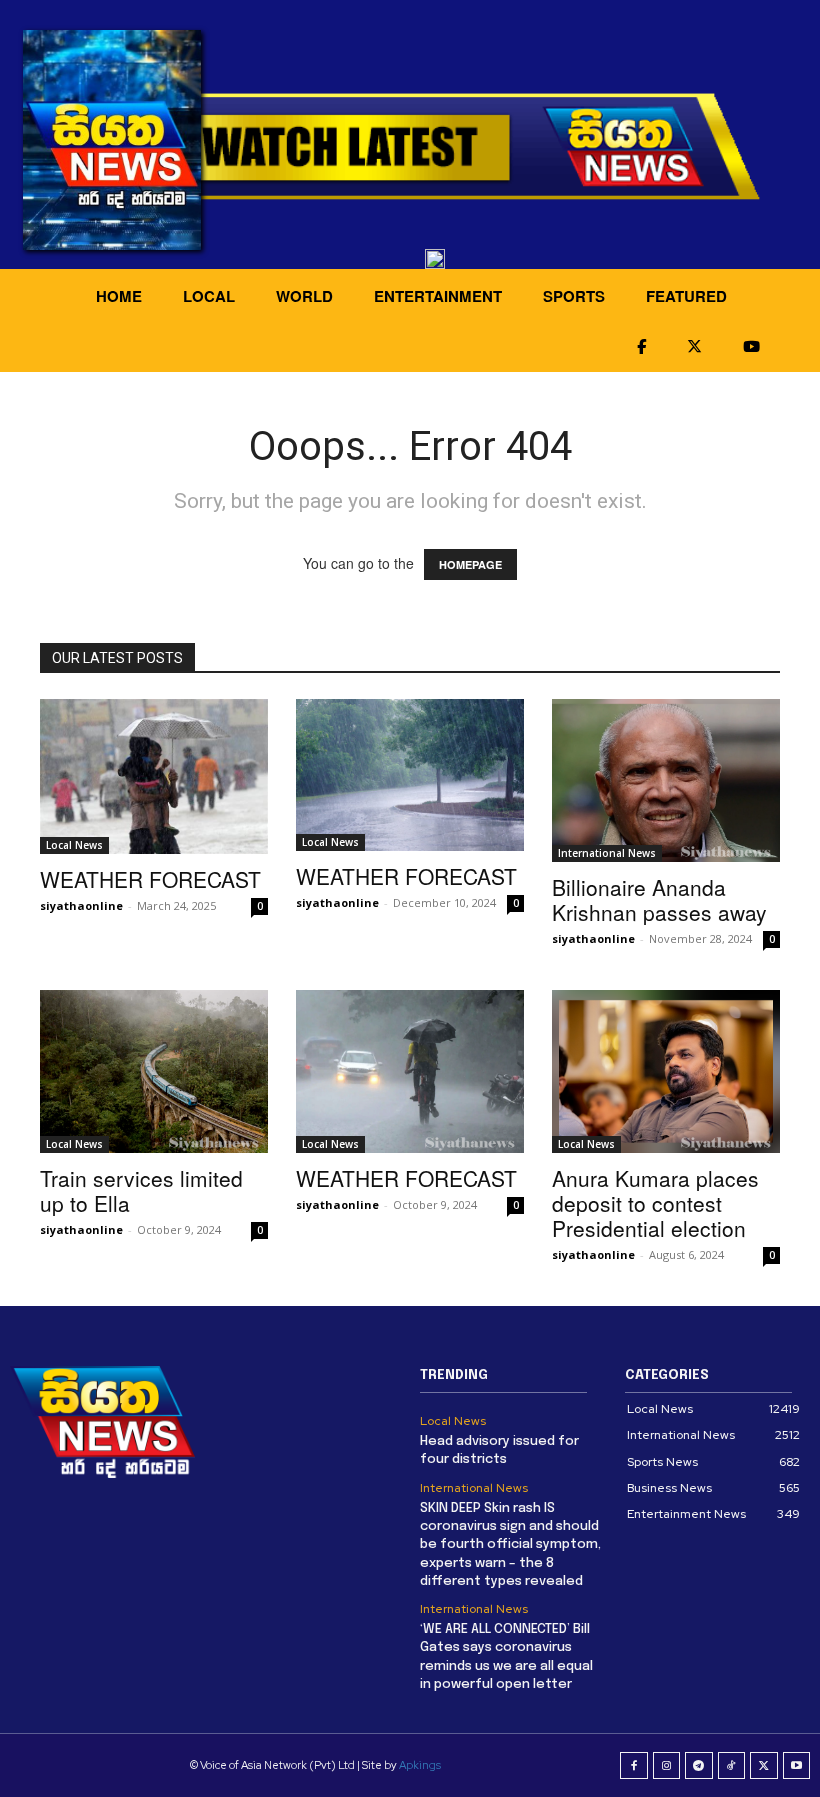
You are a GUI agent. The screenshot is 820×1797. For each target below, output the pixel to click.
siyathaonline (81, 905)
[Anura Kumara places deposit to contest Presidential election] (666, 1071)
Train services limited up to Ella (141, 1190)
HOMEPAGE (470, 564)
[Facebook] (634, 1766)
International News (607, 853)
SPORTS (574, 296)
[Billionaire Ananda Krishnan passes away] (666, 780)
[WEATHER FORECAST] (154, 776)
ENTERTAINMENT (438, 296)
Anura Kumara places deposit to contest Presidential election (655, 1203)
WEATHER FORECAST (150, 879)
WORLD (304, 296)
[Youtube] (797, 1766)
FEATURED (686, 296)
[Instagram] (667, 1766)
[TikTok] (732, 1766)
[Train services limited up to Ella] (154, 1071)
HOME (119, 296)
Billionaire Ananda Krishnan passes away (659, 899)
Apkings (420, 1765)
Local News (74, 845)
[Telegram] (699, 1766)
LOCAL (209, 296)
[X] (764, 1766)
